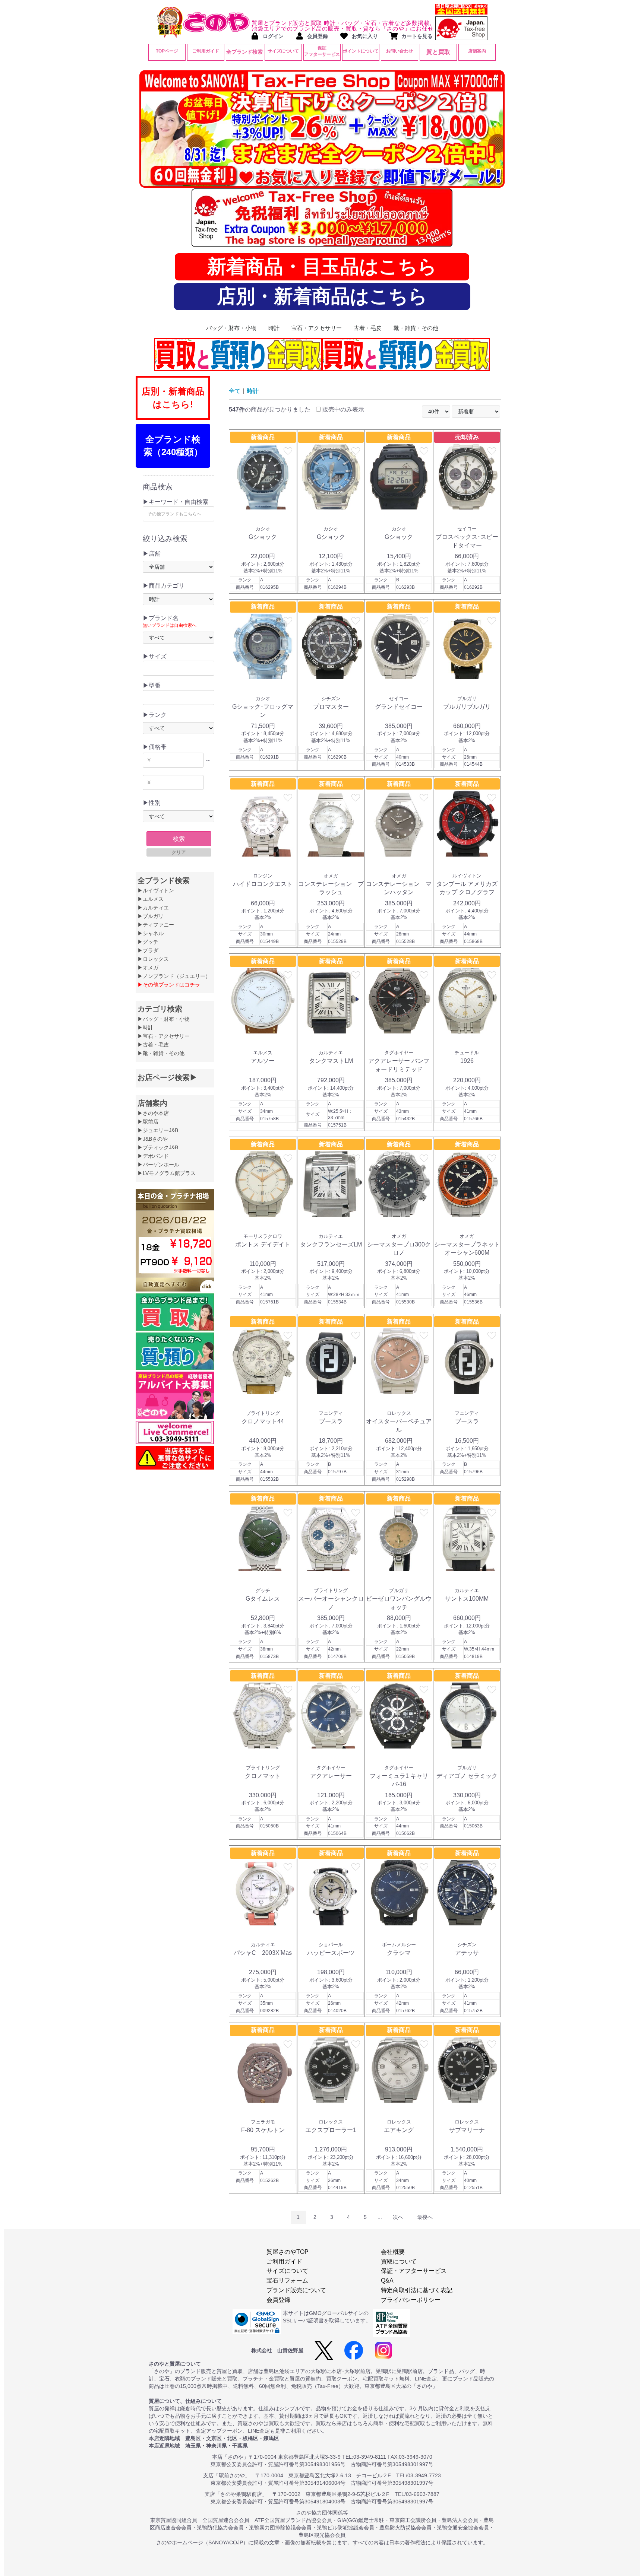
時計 (274, 328)
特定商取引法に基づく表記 (417, 2290)
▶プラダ (148, 950)
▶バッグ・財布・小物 (164, 1019)
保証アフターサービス (322, 51)
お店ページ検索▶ (167, 1077)
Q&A (387, 2280)
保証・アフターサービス (414, 2271)
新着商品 (263, 437)
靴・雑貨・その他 (416, 328)
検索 (179, 839)
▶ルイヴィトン (156, 890)
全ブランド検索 (244, 52)
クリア (179, 852)
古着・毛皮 (368, 328)
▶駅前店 (148, 1122)
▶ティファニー (156, 925)
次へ (398, 2217)
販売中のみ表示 (342, 409)
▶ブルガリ (151, 916)
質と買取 (438, 52)
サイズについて (283, 51)
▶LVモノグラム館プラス (167, 1173)
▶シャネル (151, 933)
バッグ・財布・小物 (231, 328)
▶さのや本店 (153, 1113)
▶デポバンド (153, 1156)
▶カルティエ (153, 908)
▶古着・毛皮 (153, 1045)
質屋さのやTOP (288, 2252)
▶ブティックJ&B (158, 1147)
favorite (288, 451)
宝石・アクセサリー (317, 328)
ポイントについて (361, 51)
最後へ (425, 2217)
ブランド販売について (296, 2290)
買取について (399, 2261)
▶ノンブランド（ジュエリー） (174, 976)
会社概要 (393, 2252)
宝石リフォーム (287, 2280)
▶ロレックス (153, 959)
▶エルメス (151, 899)
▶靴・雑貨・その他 (161, 1053)
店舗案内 (477, 51)
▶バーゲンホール (158, 1165)
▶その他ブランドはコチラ (169, 985)
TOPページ (167, 51)
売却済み (467, 437)
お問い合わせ (400, 51)
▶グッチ (148, 942)
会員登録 (278, 2300)
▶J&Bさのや (153, 1139)
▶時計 (145, 1027)
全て (235, 391)
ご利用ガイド (206, 51)
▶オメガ (148, 968)
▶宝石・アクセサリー (164, 1036)
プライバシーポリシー (411, 2300)
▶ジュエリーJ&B (158, 1130)
